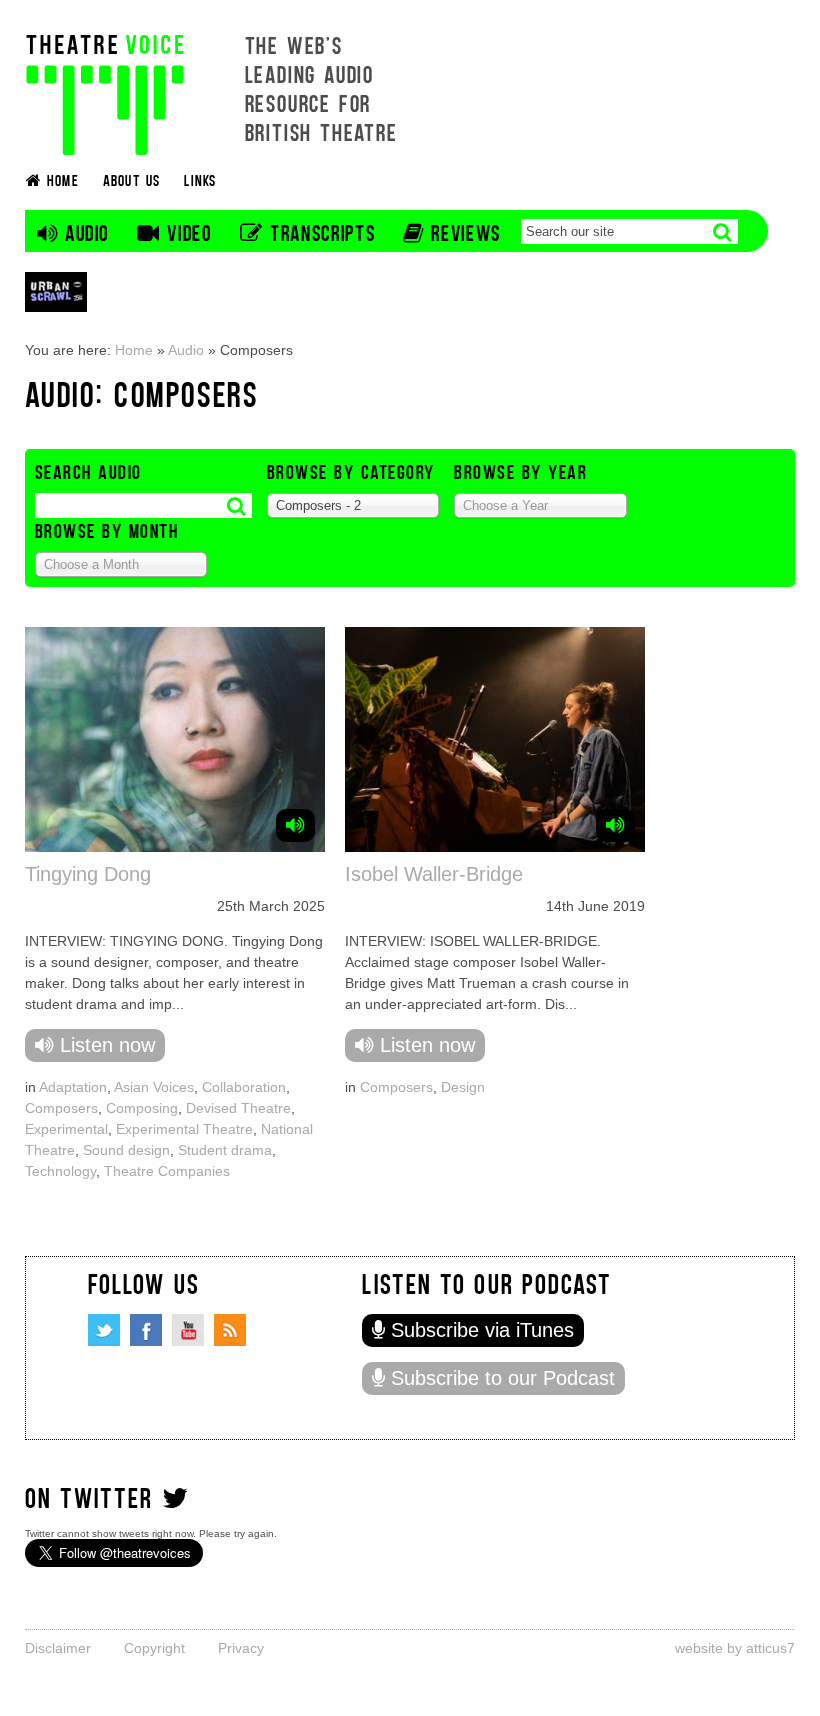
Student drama (225, 1150)
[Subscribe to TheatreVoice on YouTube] (188, 1330)
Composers (61, 1108)
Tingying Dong (88, 874)
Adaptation (73, 1087)
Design (463, 1087)
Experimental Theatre (184, 1129)
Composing (142, 1108)
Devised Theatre (238, 1108)
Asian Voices (154, 1087)
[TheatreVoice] (105, 92)
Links (200, 179)
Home (134, 350)
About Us (132, 179)
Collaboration (244, 1087)
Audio (186, 350)
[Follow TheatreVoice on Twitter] (104, 1330)
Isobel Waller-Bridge (434, 874)
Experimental (66, 1129)
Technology (60, 1171)
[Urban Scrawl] (56, 291)
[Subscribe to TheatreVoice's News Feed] (230, 1330)
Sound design (126, 1150)
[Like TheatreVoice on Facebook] (146, 1330)
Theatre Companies (167, 1171)
